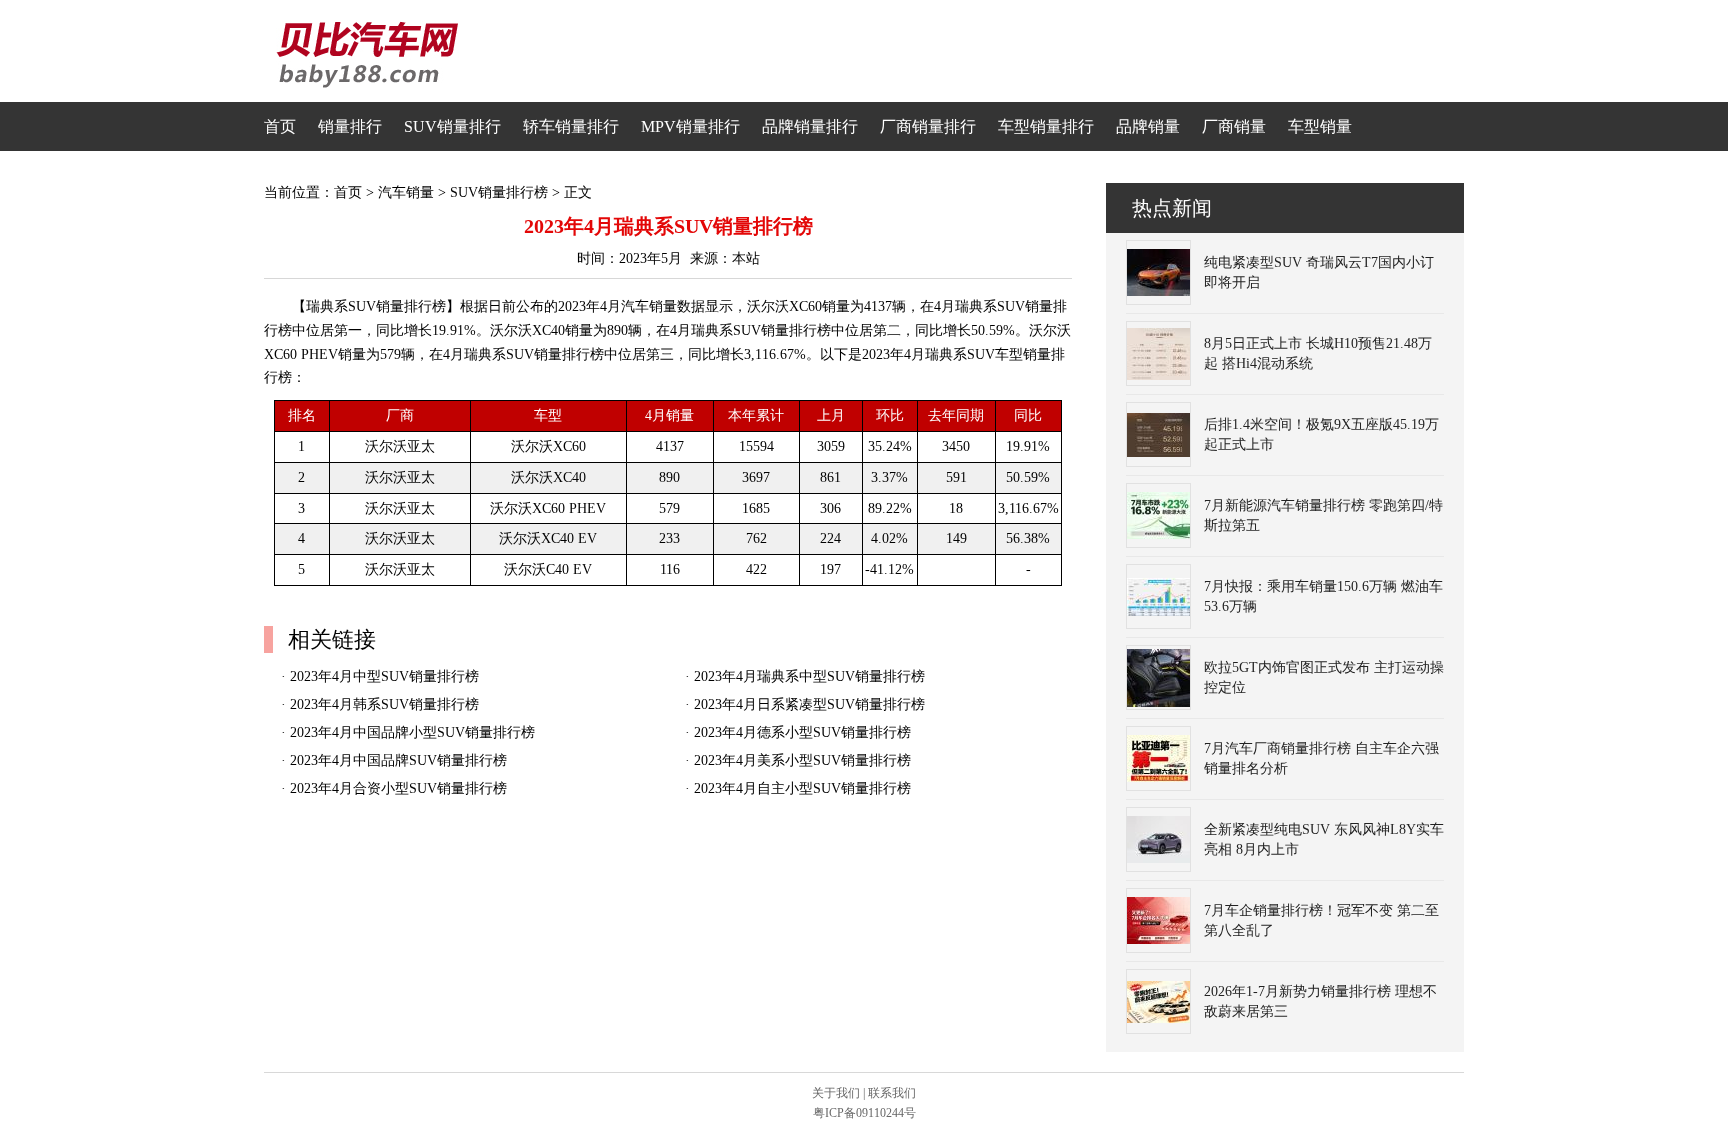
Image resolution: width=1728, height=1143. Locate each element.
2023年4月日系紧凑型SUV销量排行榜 (809, 704)
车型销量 (1320, 126)
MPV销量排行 (690, 126)
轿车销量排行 (571, 126)
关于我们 (836, 1093)
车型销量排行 (1046, 126)
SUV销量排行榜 (499, 192)
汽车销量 (406, 192)
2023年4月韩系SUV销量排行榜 (384, 704)
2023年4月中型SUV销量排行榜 (384, 676)
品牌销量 (1148, 126)
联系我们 (892, 1093)
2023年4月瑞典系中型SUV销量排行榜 (809, 676)
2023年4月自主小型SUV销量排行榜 (802, 788)
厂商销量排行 (928, 126)
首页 (280, 126)
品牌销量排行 (810, 126)
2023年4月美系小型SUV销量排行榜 (802, 760)
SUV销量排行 (452, 126)
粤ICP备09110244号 (864, 1113)
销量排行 (350, 126)
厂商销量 (1234, 126)
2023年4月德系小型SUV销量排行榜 (802, 732)
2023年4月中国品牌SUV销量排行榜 (398, 760)
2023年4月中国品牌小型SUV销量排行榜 (412, 732)
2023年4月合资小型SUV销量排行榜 (398, 788)
